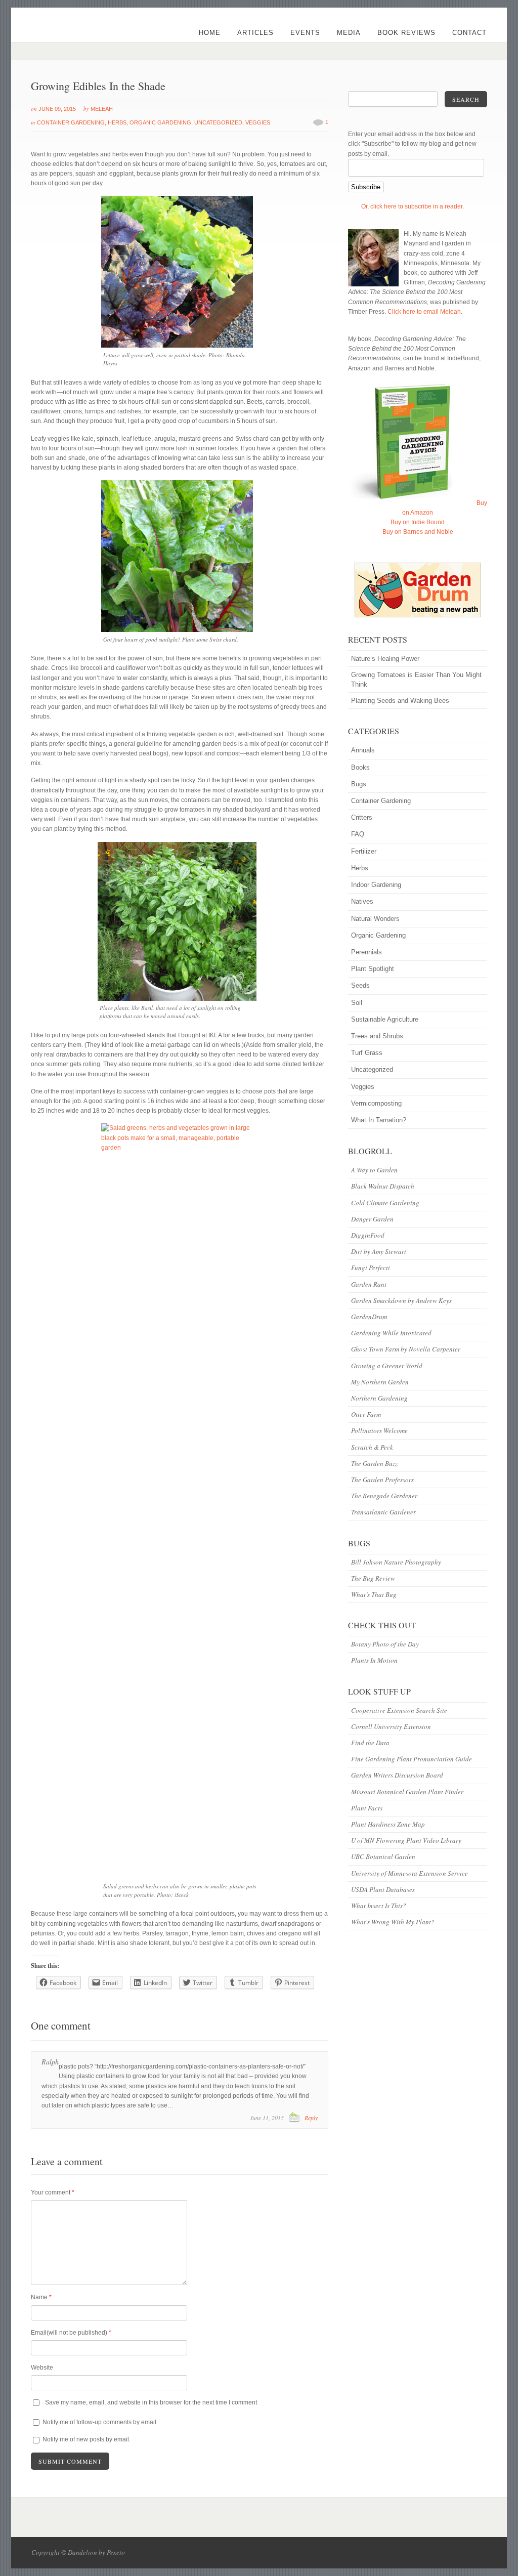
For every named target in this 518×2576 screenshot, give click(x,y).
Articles (255, 33)
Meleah (102, 109)
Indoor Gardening (376, 885)
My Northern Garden (380, 1382)
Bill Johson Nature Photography (396, 1562)
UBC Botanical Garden (383, 1856)
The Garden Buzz (374, 1463)
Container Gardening (71, 122)
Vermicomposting (376, 1103)
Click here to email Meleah (424, 312)
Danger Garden (372, 1219)
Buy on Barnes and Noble (418, 532)
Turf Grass (367, 1053)
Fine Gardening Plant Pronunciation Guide (412, 1759)
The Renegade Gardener (384, 1496)
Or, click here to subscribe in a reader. (413, 206)
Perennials (366, 952)
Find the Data (370, 1743)
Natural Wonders (375, 919)
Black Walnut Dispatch (383, 1186)
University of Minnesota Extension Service (409, 1873)
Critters (362, 817)
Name (41, 2297)
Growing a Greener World (387, 1366)
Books (360, 767)
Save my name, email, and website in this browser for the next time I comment (151, 2402)
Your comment (53, 2192)
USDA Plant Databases (383, 1889)
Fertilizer (364, 851)
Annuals (363, 750)
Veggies (258, 122)
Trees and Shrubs (377, 1036)
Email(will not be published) (71, 2333)
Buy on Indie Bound (418, 522)
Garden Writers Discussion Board (397, 1775)
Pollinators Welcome (379, 1430)
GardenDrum (369, 1317)
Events (305, 33)
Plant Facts (367, 1808)
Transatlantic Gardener (383, 1512)
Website (42, 2368)
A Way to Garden (374, 1170)
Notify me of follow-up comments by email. (100, 2422)
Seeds (360, 985)
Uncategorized (218, 122)
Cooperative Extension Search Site (399, 1710)
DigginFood (368, 1235)
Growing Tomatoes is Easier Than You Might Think (416, 680)
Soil (357, 1003)
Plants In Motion (374, 1660)
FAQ (358, 834)
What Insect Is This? (379, 1906)
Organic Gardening (160, 122)
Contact (469, 33)
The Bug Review (373, 1578)
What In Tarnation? (379, 1120)
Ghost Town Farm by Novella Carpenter (406, 1349)
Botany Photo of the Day (385, 1644)
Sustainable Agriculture (385, 1019)
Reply (311, 2118)
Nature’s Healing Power (385, 659)
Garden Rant (369, 1284)
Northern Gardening (379, 1398)
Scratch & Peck (372, 1447)
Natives (362, 901)
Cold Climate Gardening (385, 1203)
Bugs (359, 784)
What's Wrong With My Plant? (393, 1922)
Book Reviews (406, 33)
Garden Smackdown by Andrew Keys (401, 1300)
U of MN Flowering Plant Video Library (406, 1840)
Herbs (117, 122)
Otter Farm (366, 1414)
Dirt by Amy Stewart (379, 1251)
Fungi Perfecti (371, 1268)
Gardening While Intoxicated (391, 1333)
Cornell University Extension (391, 1726)
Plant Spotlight (373, 969)
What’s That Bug (374, 1594)
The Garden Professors (382, 1480)
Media (349, 33)
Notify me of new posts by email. (87, 2439)
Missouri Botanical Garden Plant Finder (407, 1792)
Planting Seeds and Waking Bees (400, 701)
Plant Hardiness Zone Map (388, 1824)
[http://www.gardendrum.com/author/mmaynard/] (417, 590)
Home (210, 33)
